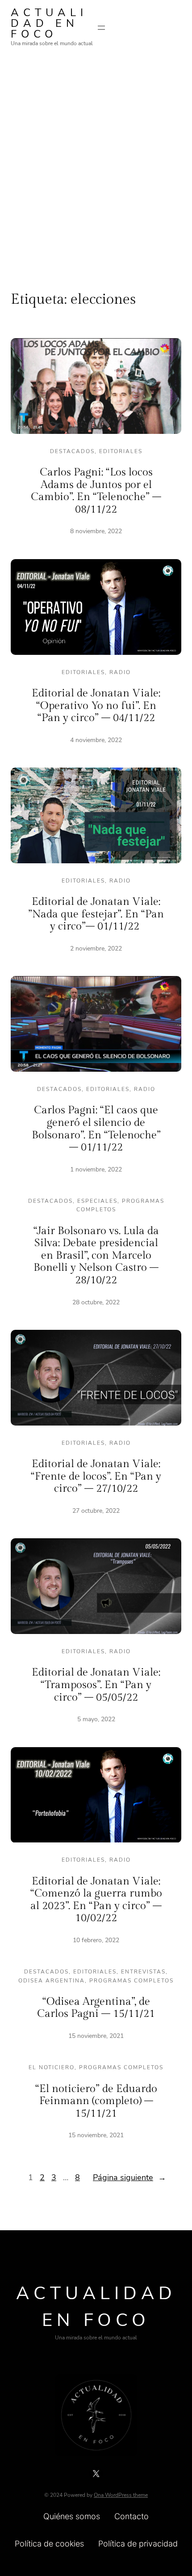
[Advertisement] (96, 162)
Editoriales (121, 451)
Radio (120, 672)
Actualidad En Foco (49, 23)
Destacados (72, 451)
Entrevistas (143, 1972)
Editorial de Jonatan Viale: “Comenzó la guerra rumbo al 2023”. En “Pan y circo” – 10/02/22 (96, 1900)
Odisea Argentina (52, 1981)
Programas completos (131, 1981)
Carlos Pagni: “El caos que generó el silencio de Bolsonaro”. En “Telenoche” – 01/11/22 (96, 1129)
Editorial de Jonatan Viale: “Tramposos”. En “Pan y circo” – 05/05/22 (96, 1685)
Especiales (97, 1201)
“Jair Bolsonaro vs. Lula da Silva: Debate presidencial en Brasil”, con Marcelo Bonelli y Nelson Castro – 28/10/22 (96, 1256)
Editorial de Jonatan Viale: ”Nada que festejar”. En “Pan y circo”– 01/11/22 (96, 914)
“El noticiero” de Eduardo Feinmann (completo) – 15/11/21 (96, 2101)
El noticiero (52, 2067)
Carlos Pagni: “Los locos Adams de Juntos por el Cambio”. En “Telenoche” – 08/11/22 (96, 491)
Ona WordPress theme (121, 2495)
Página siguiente (129, 2177)
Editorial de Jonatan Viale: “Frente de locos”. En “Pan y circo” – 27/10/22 (96, 1476)
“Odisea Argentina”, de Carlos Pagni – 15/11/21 (96, 2008)
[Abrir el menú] (101, 28)
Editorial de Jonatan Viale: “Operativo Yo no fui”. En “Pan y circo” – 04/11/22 (96, 706)
